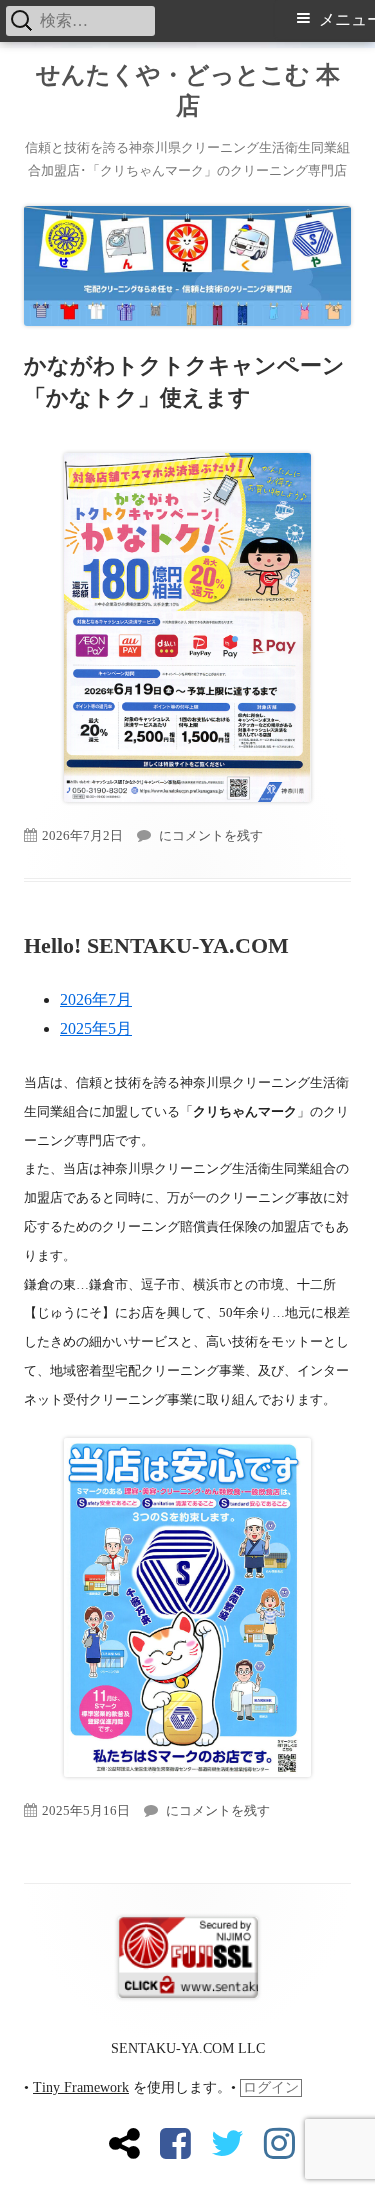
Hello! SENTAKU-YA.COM (156, 945)
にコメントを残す (209, 835)
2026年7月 (96, 999)
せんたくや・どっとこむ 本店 (188, 90)
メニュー (347, 19)
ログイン (271, 2087)
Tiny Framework (81, 2087)
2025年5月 (96, 1028)
